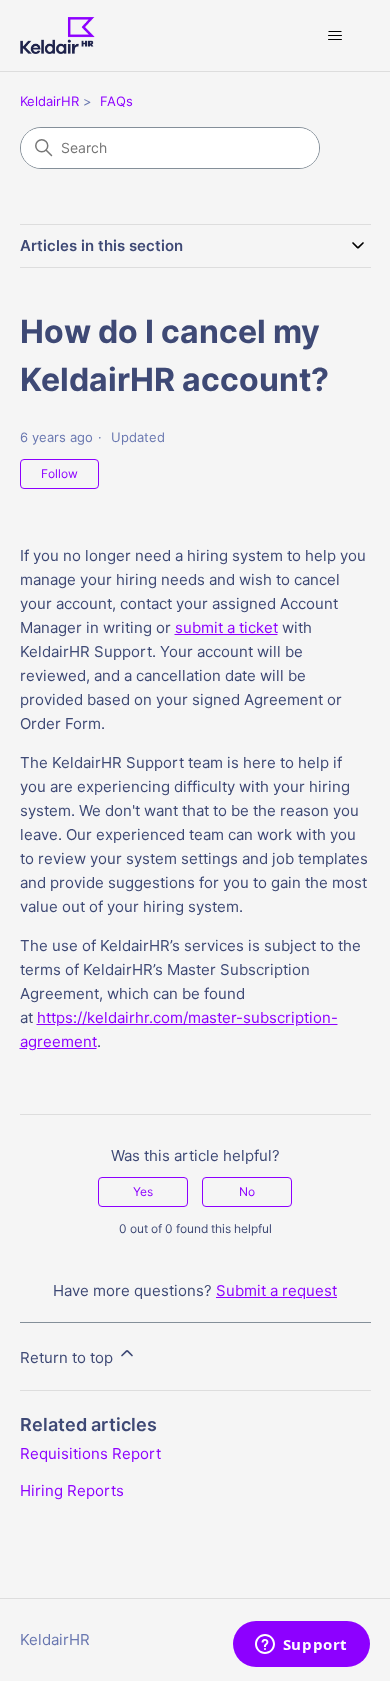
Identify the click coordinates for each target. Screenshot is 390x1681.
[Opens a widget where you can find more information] (301, 1646)
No (247, 1191)
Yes (143, 1191)
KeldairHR (49, 101)
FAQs (116, 101)
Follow (59, 473)
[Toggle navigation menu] (335, 36)
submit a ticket (226, 627)
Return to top (68, 1357)
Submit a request (276, 1290)
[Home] (57, 35)
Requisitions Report (90, 1453)
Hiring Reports (72, 1490)
